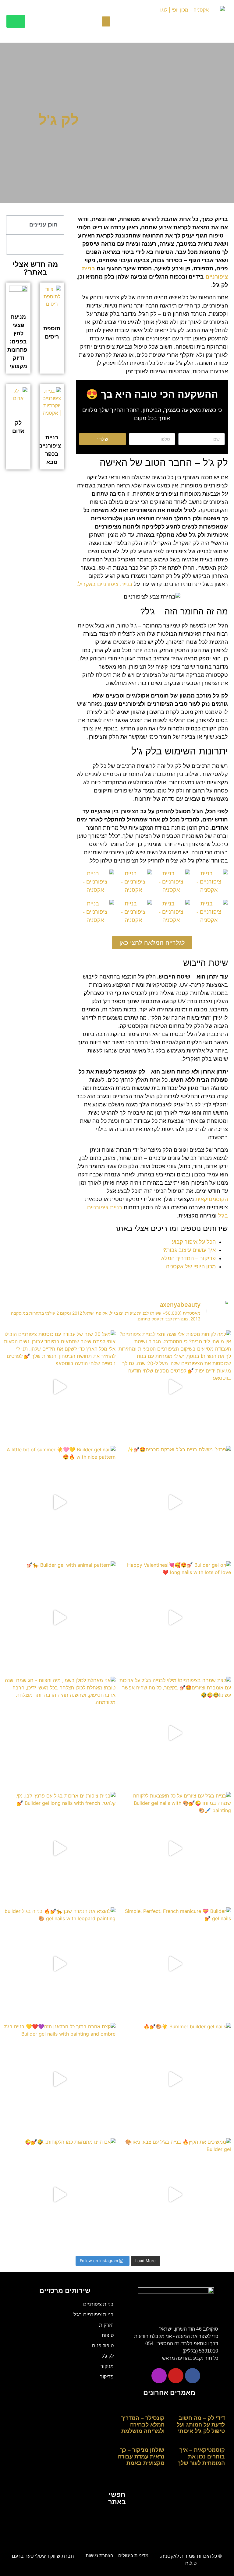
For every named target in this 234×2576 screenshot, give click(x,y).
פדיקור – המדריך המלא (188, 1258)
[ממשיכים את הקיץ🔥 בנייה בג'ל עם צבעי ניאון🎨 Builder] (175, 2194)
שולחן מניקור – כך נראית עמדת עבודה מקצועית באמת (141, 2457)
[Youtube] (176, 2376)
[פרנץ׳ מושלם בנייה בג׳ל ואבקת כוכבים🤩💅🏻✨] (175, 1502)
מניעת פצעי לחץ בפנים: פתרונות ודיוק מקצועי (17, 342)
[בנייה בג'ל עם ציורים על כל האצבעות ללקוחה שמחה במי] (175, 1848)
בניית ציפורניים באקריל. (104, 584)
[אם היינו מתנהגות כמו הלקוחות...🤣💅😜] (59, 2194)
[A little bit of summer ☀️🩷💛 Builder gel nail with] (59, 1502)
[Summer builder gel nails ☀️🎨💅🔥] (175, 2079)
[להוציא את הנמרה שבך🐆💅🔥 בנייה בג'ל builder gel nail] (59, 1964)
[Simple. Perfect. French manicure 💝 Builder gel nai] (175, 1964)
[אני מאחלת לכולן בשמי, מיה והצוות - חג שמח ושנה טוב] (59, 1733)
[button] (106, 21)
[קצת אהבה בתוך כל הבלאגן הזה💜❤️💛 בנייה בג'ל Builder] (59, 2079)
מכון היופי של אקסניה (191, 1267)
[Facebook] (193, 2376)
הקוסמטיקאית (212, 1199)
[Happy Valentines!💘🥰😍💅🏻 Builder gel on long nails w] (175, 1617)
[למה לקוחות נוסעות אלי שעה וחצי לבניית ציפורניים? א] (175, 1387)
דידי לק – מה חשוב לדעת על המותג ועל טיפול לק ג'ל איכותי (201, 2425)
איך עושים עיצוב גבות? (189, 1250)
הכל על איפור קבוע (194, 1242)
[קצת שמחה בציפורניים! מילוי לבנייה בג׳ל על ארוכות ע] (175, 1733)
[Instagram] (159, 2376)
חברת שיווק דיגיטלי (43, 2556)
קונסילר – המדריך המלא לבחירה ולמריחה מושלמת (143, 2425)
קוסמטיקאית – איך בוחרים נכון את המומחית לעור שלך (201, 2457)
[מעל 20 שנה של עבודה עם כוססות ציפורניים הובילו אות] (59, 1387)
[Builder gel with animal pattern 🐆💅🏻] (59, 1617)
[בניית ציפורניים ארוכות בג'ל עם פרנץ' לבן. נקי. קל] (59, 1848)
